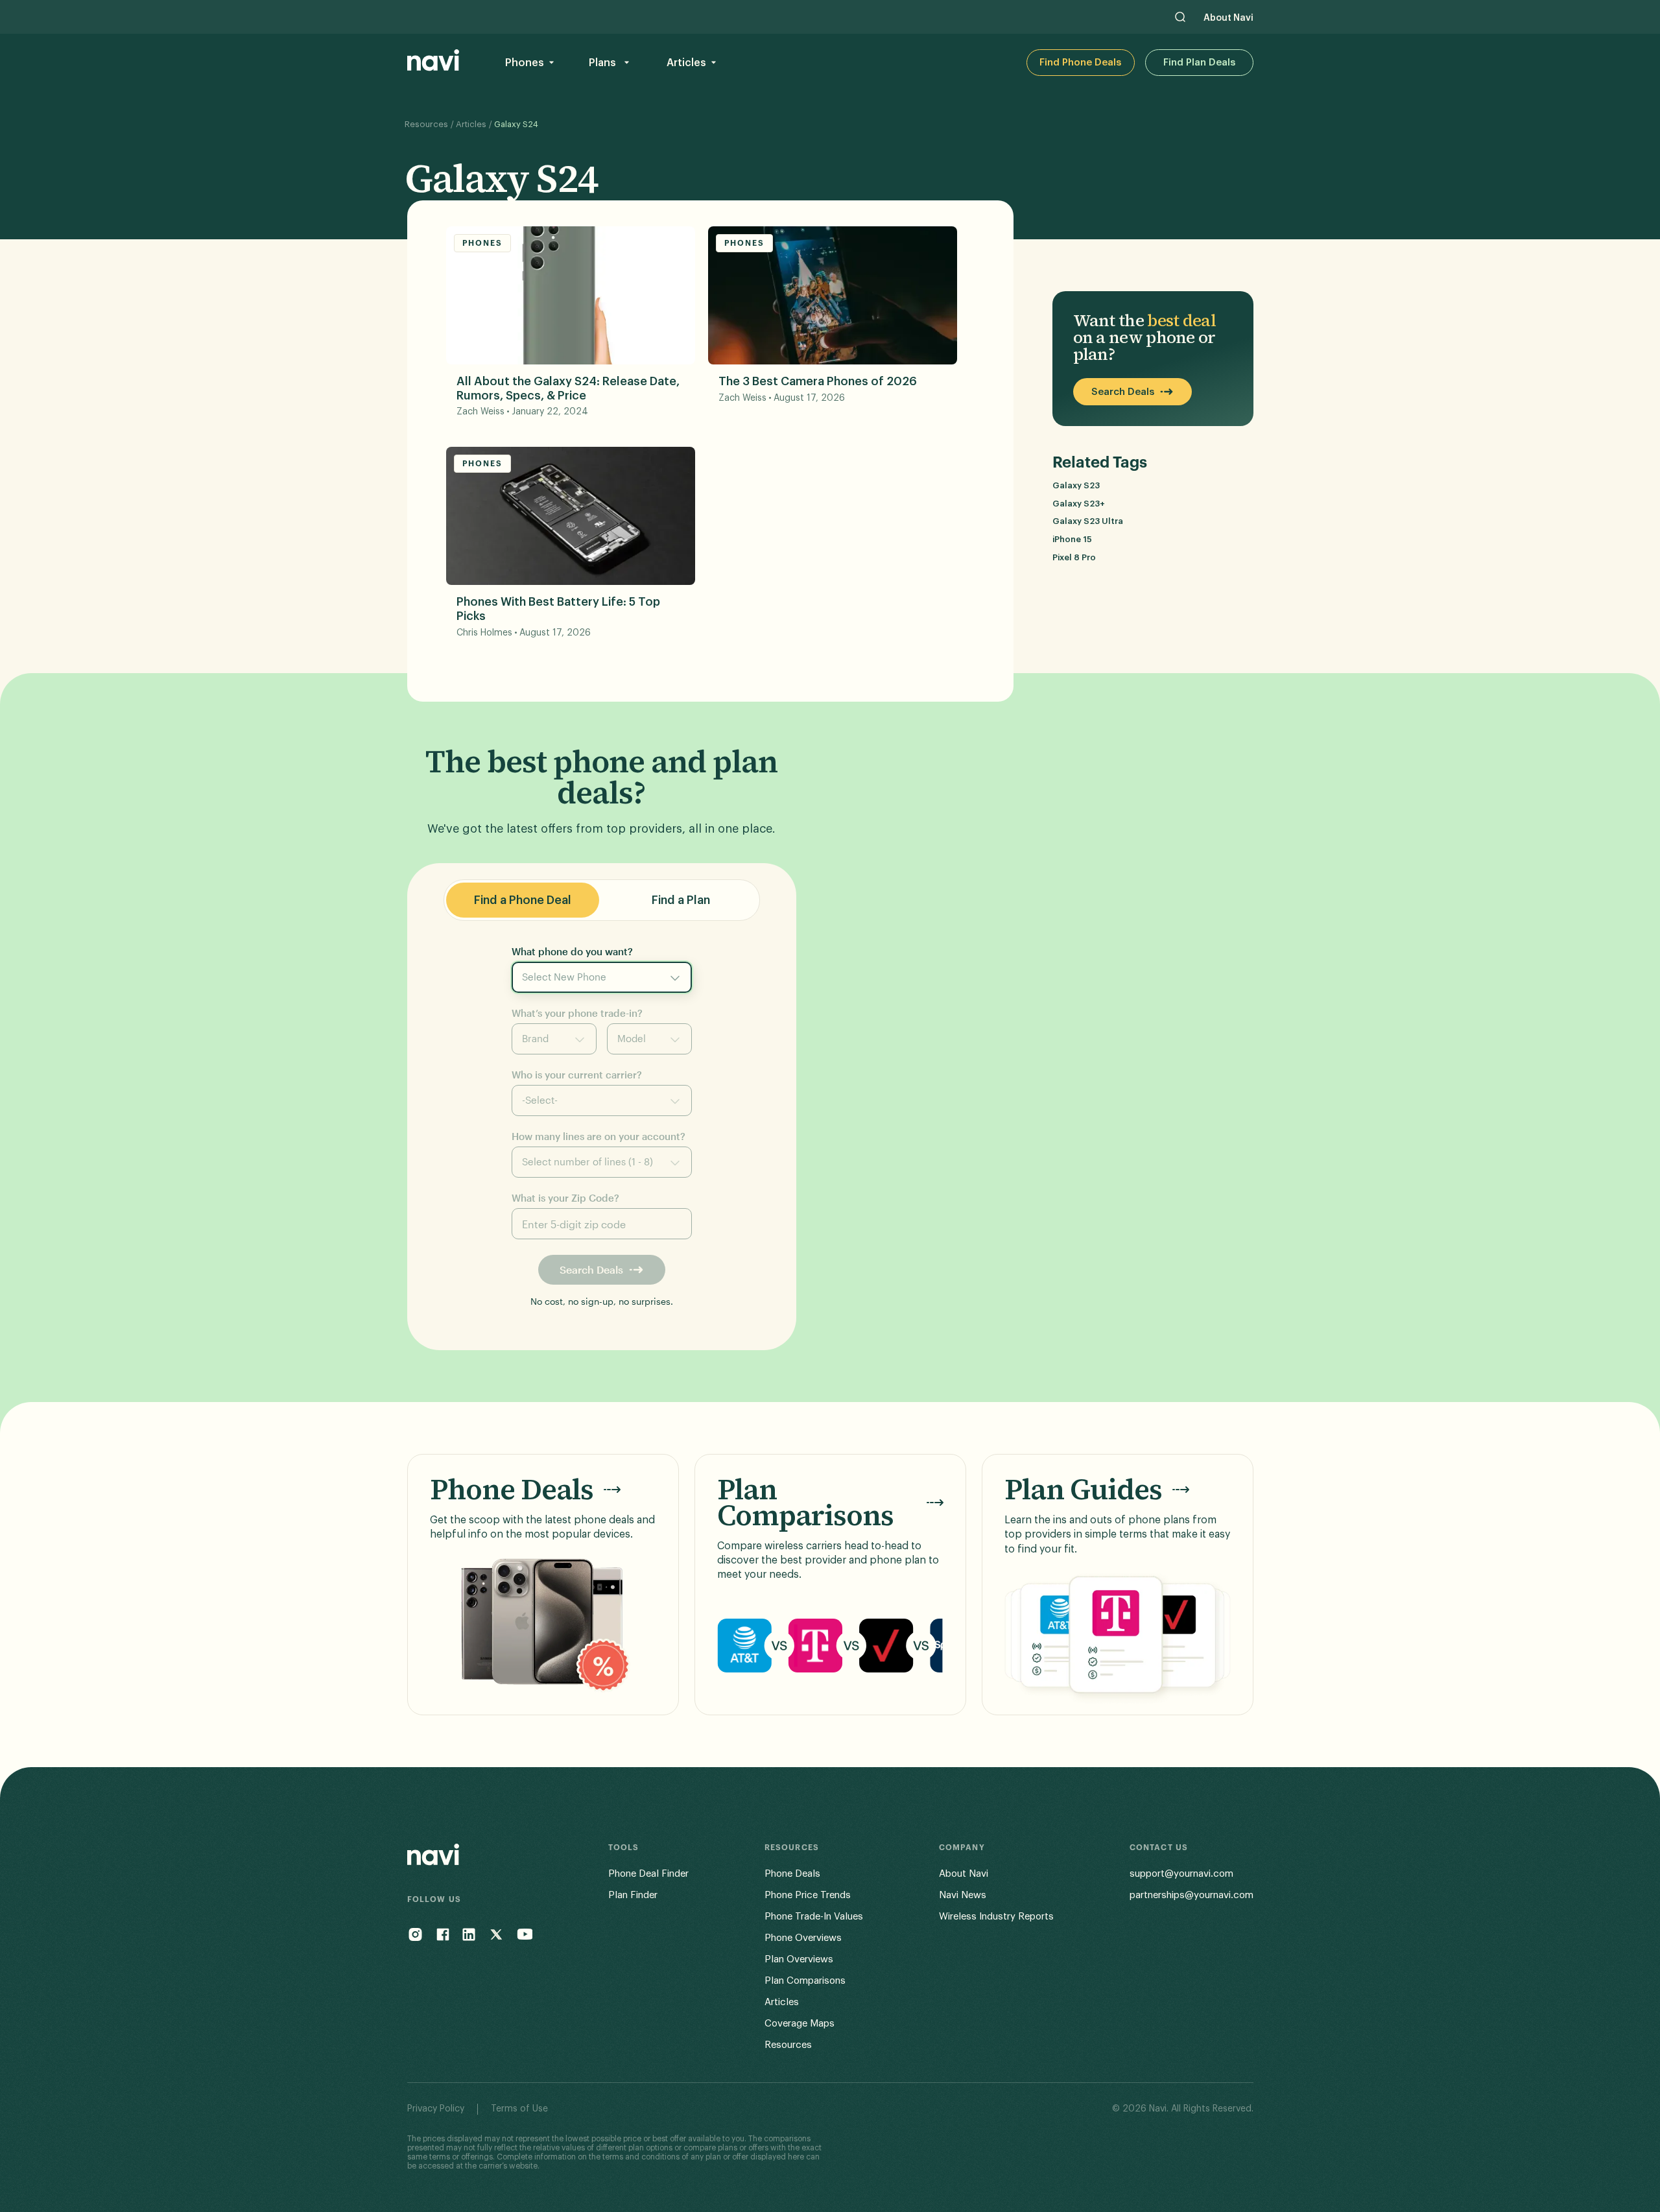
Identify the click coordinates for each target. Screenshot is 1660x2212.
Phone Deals (792, 1874)
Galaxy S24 (516, 124)
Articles (471, 124)
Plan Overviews (799, 1959)
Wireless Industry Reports (996, 1917)
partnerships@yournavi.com (1192, 1895)
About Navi (1228, 18)
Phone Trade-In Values (814, 1917)
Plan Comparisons (805, 1981)
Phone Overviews (803, 1938)
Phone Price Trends (808, 1895)
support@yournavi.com (1181, 1874)
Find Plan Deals (1199, 63)
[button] (528, 63)
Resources (426, 124)
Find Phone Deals (1080, 63)
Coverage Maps (800, 2024)
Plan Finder (633, 1895)
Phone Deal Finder (648, 1874)
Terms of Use (519, 2109)
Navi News (963, 1895)
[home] (433, 63)
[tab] (523, 900)
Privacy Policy (436, 2109)
